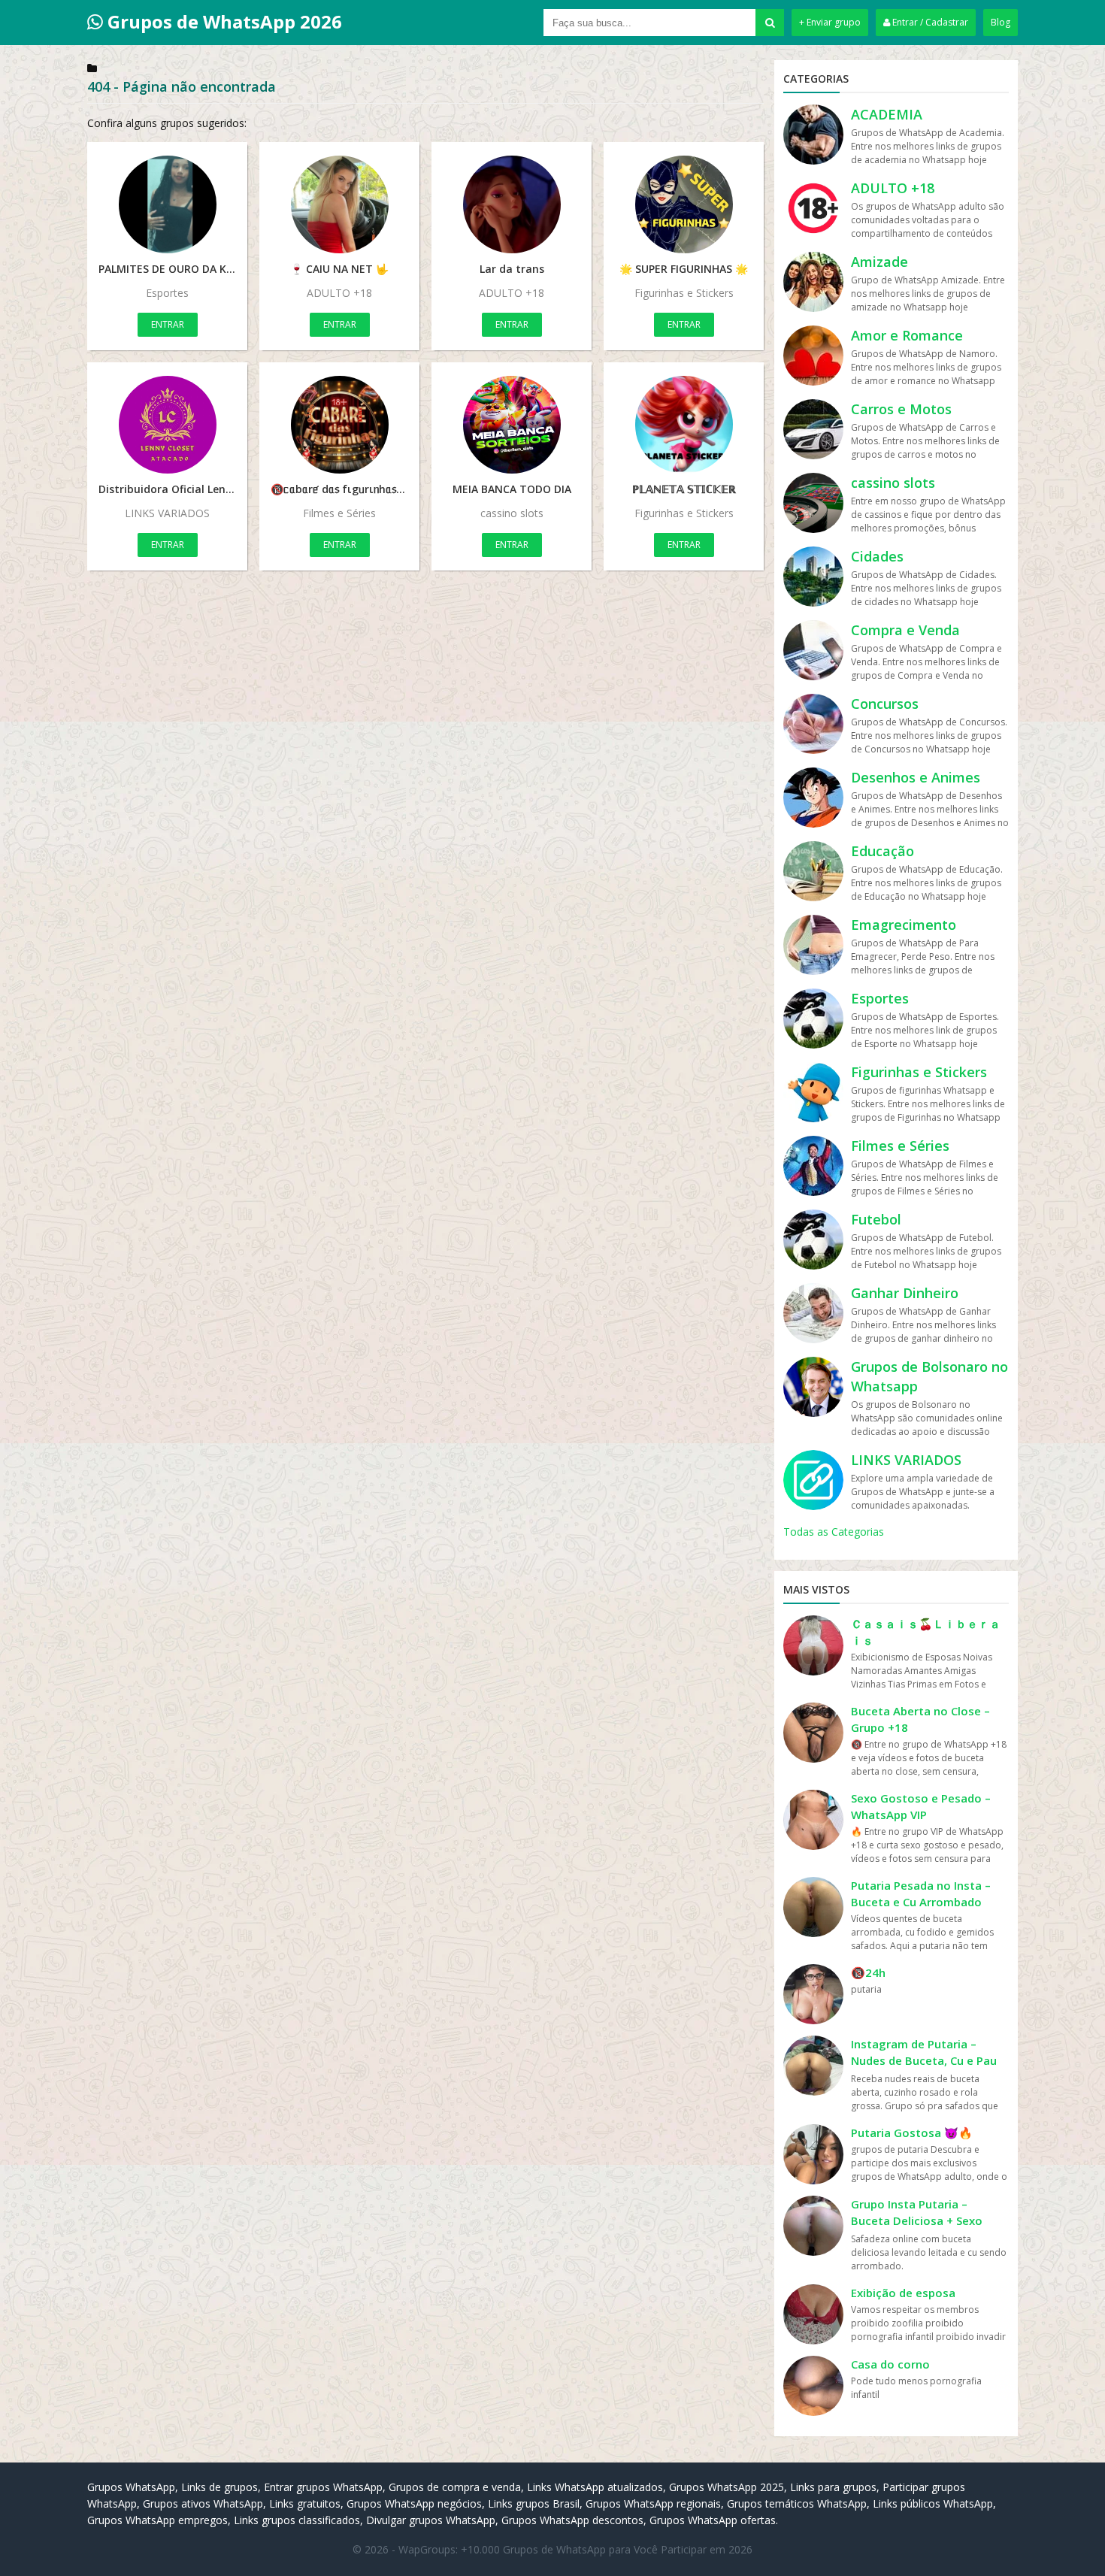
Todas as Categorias (834, 1532)
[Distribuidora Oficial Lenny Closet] (167, 425)
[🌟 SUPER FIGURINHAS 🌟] (684, 204)
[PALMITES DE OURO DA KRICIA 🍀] (167, 204)
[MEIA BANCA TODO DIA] (512, 425)
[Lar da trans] (512, 204)
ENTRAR (168, 324)
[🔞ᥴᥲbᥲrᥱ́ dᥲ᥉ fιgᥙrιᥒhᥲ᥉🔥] (339, 425)
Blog (1001, 22)
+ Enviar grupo (830, 22)
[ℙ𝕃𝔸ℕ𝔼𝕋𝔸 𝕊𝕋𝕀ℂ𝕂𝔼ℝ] (684, 425)
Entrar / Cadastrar (929, 22)
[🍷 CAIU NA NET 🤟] (339, 204)
